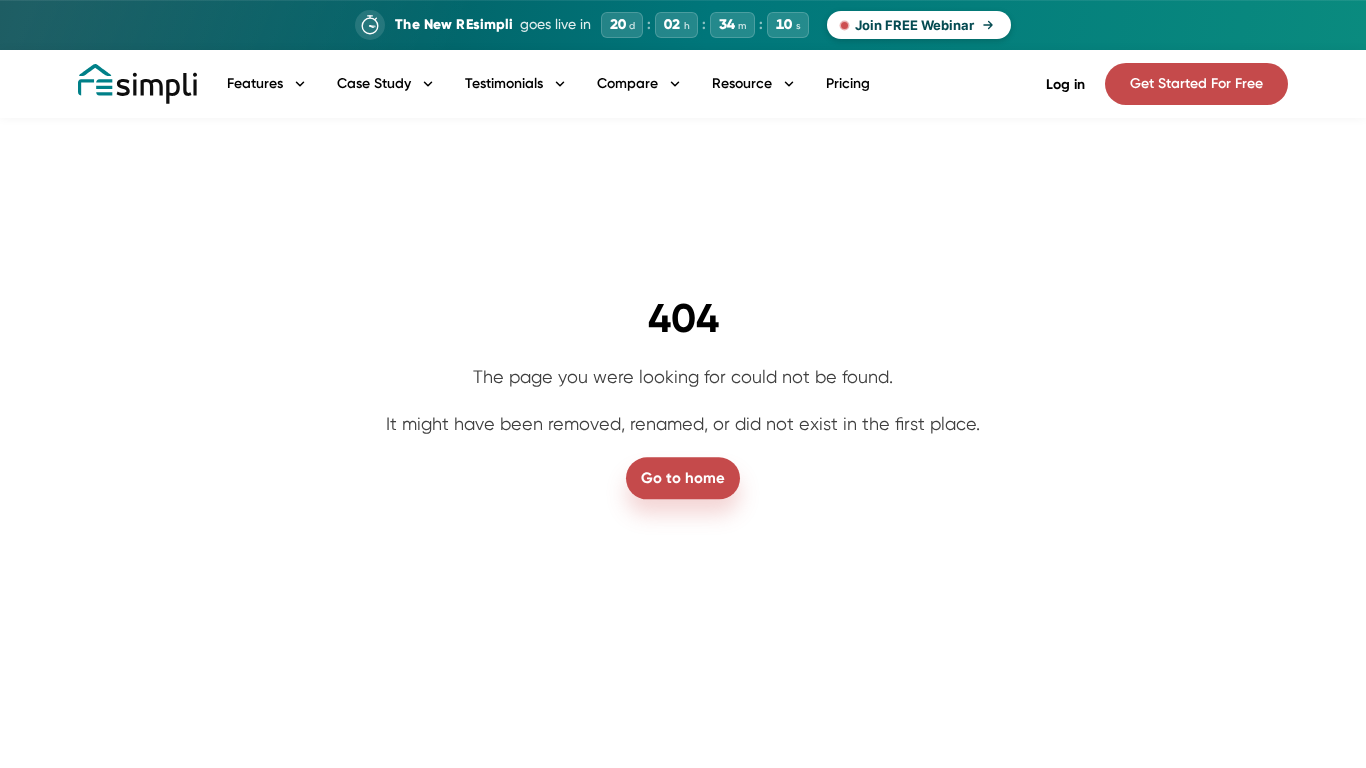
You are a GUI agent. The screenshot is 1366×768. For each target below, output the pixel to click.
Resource (742, 83)
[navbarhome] (137, 84)
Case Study (374, 83)
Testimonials (504, 83)
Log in (1065, 84)
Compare (627, 83)
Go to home (683, 478)
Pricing (848, 83)
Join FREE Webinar (914, 25)
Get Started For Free (1196, 83)
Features (255, 83)
